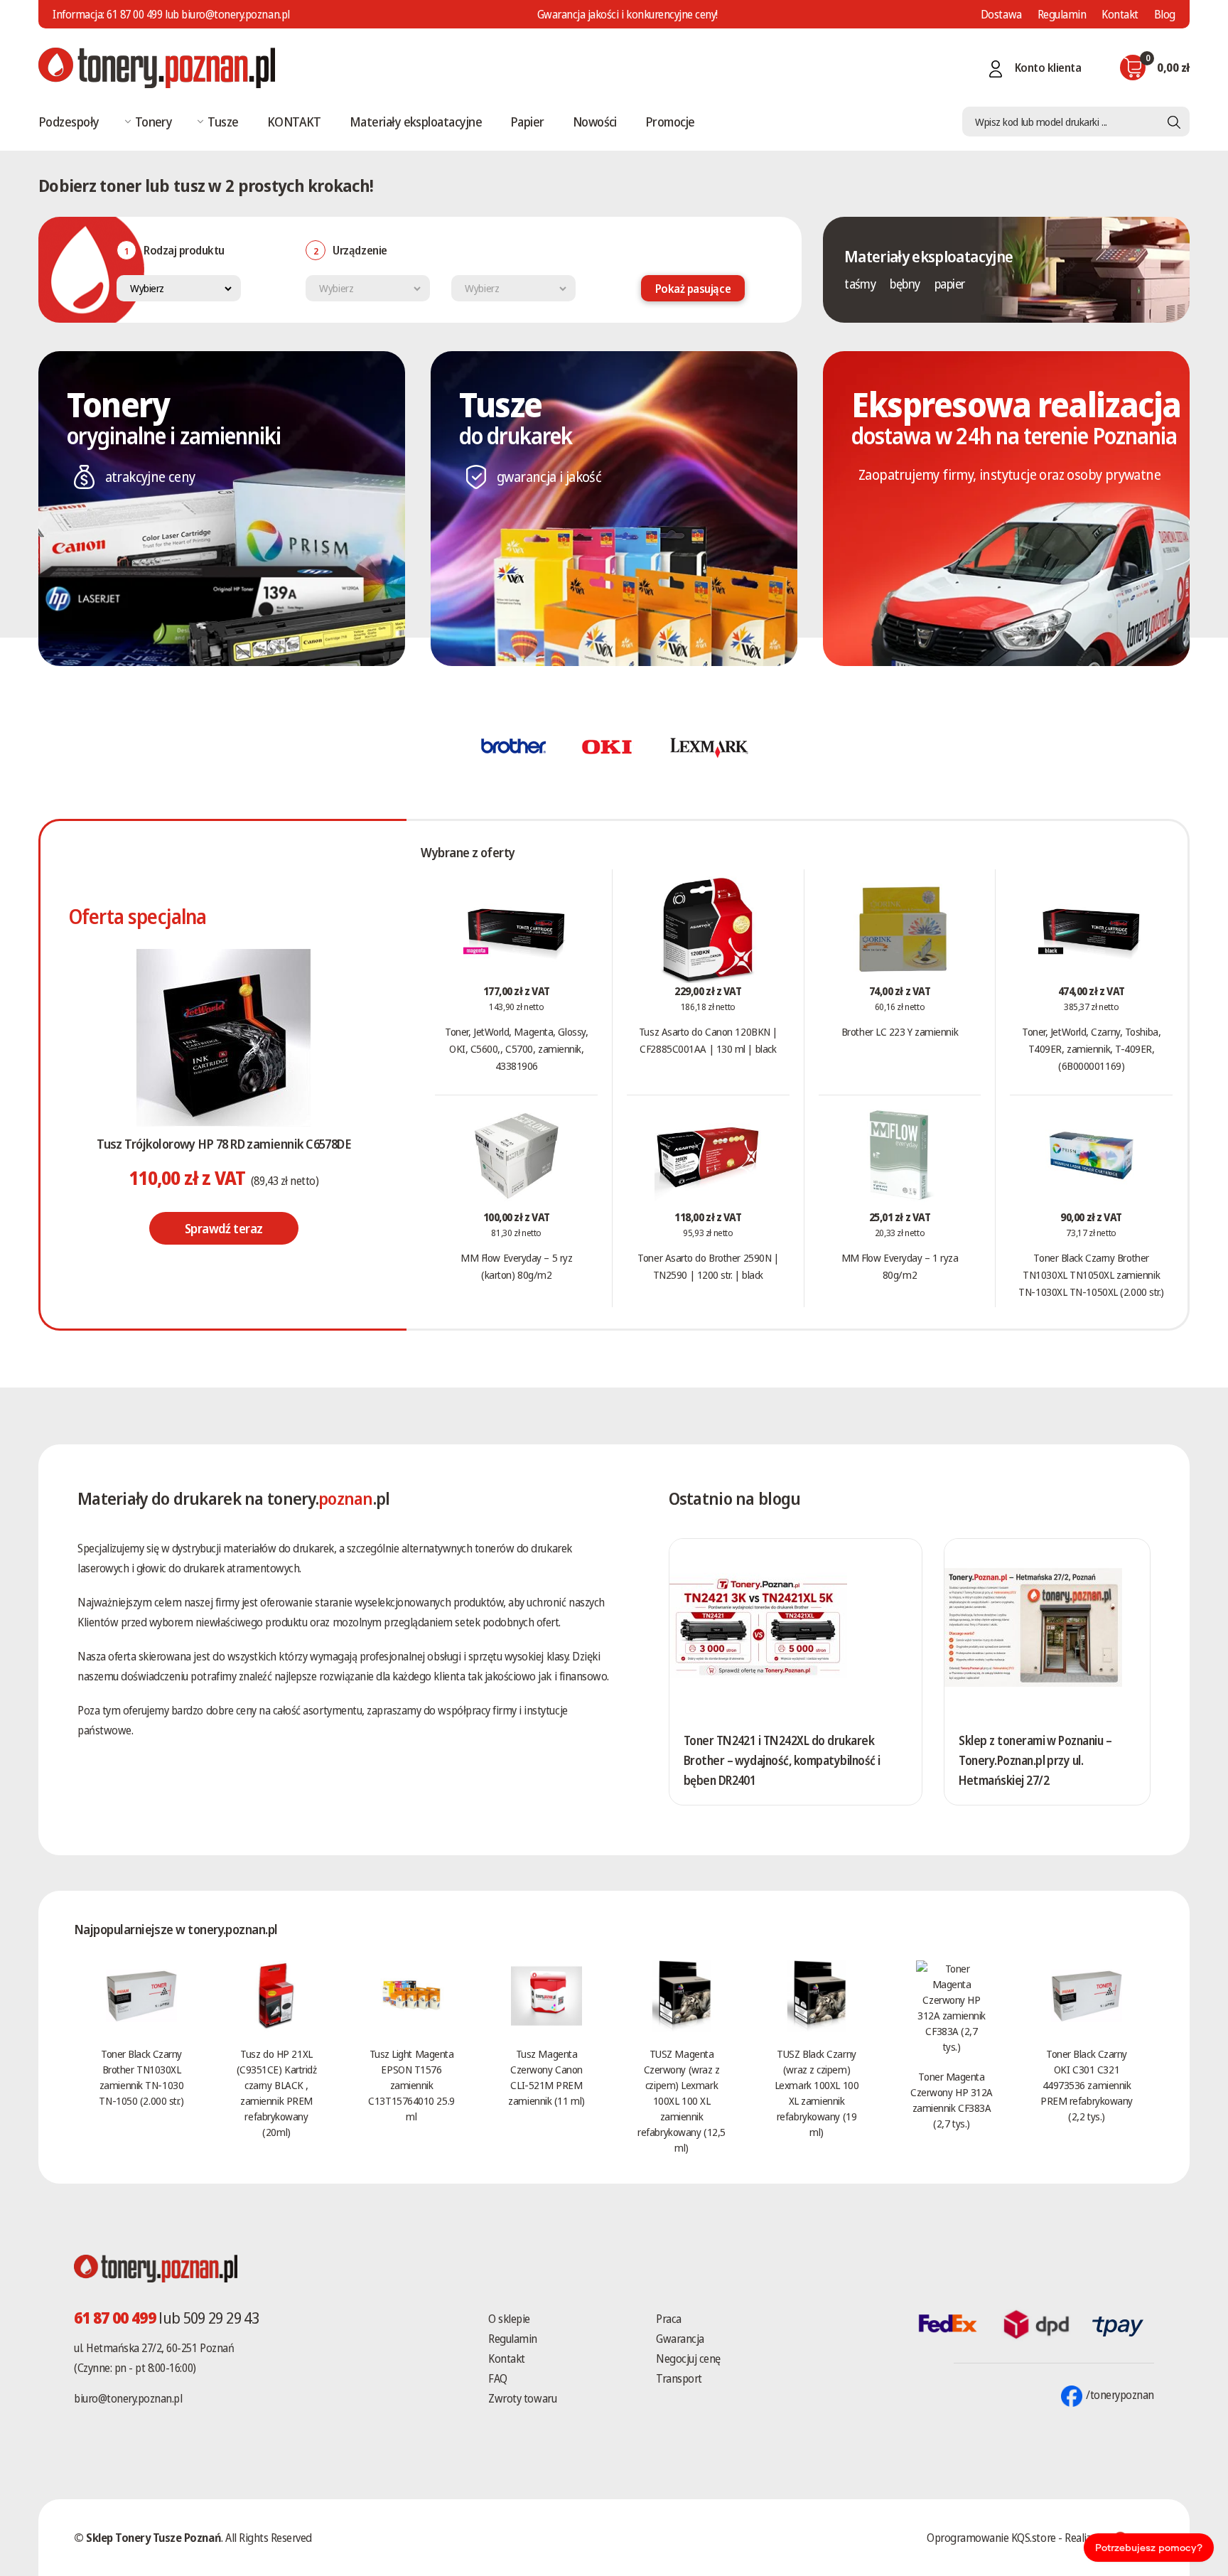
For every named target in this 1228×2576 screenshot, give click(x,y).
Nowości (595, 122)
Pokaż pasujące (693, 289)
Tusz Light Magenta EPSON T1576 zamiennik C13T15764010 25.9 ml (411, 2085)
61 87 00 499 (134, 14)
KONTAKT (294, 122)
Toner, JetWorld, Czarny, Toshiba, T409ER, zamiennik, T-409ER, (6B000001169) (1091, 1048)
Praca (669, 2319)
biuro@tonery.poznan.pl (128, 2398)
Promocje (670, 122)
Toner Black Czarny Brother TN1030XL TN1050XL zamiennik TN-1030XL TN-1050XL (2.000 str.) (1091, 1274)
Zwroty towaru (522, 2398)
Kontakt (1120, 14)
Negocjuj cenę (688, 2358)
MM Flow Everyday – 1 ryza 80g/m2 (900, 1266)
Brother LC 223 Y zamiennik (900, 1031)
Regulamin (1062, 14)
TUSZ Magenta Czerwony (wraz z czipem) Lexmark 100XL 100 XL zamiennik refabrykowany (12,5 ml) (681, 2100)
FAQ (498, 2378)
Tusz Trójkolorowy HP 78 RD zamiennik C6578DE (223, 1144)
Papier (527, 122)
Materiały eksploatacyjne (416, 122)
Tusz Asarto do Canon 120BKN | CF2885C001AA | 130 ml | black (708, 1040)
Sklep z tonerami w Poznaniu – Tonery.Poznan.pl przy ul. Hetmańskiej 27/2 (1035, 1760)
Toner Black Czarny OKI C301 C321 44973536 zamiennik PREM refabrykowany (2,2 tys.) (1087, 2085)
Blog (1165, 14)
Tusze (223, 122)
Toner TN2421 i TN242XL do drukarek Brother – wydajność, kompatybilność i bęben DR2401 (782, 1760)
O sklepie (509, 2319)
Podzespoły (69, 122)
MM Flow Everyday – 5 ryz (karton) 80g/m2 (516, 1266)
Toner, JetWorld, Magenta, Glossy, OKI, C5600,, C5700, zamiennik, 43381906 (516, 1048)
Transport (679, 2378)
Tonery (154, 122)
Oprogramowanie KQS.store (991, 2538)
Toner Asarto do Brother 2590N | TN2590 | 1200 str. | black (708, 1266)
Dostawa (1001, 14)
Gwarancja (680, 2339)
